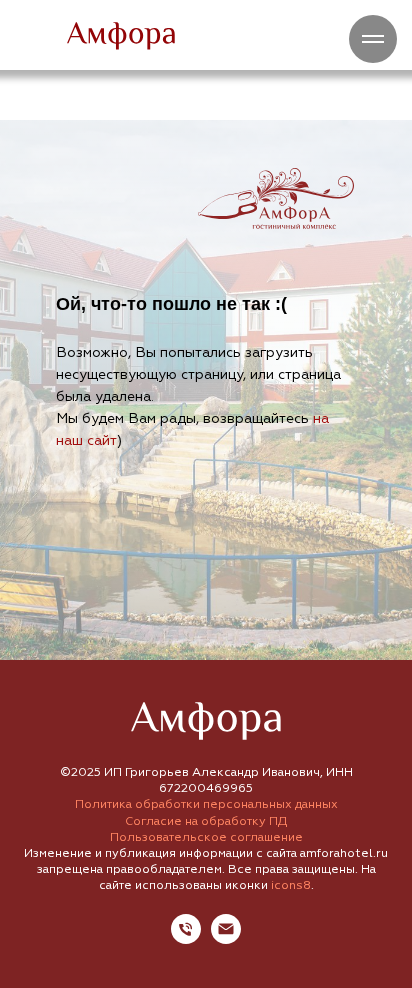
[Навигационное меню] (373, 39)
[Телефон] (186, 938)
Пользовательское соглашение (206, 837)
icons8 (291, 885)
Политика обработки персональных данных (206, 804)
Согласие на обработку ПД (206, 821)
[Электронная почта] (226, 938)
